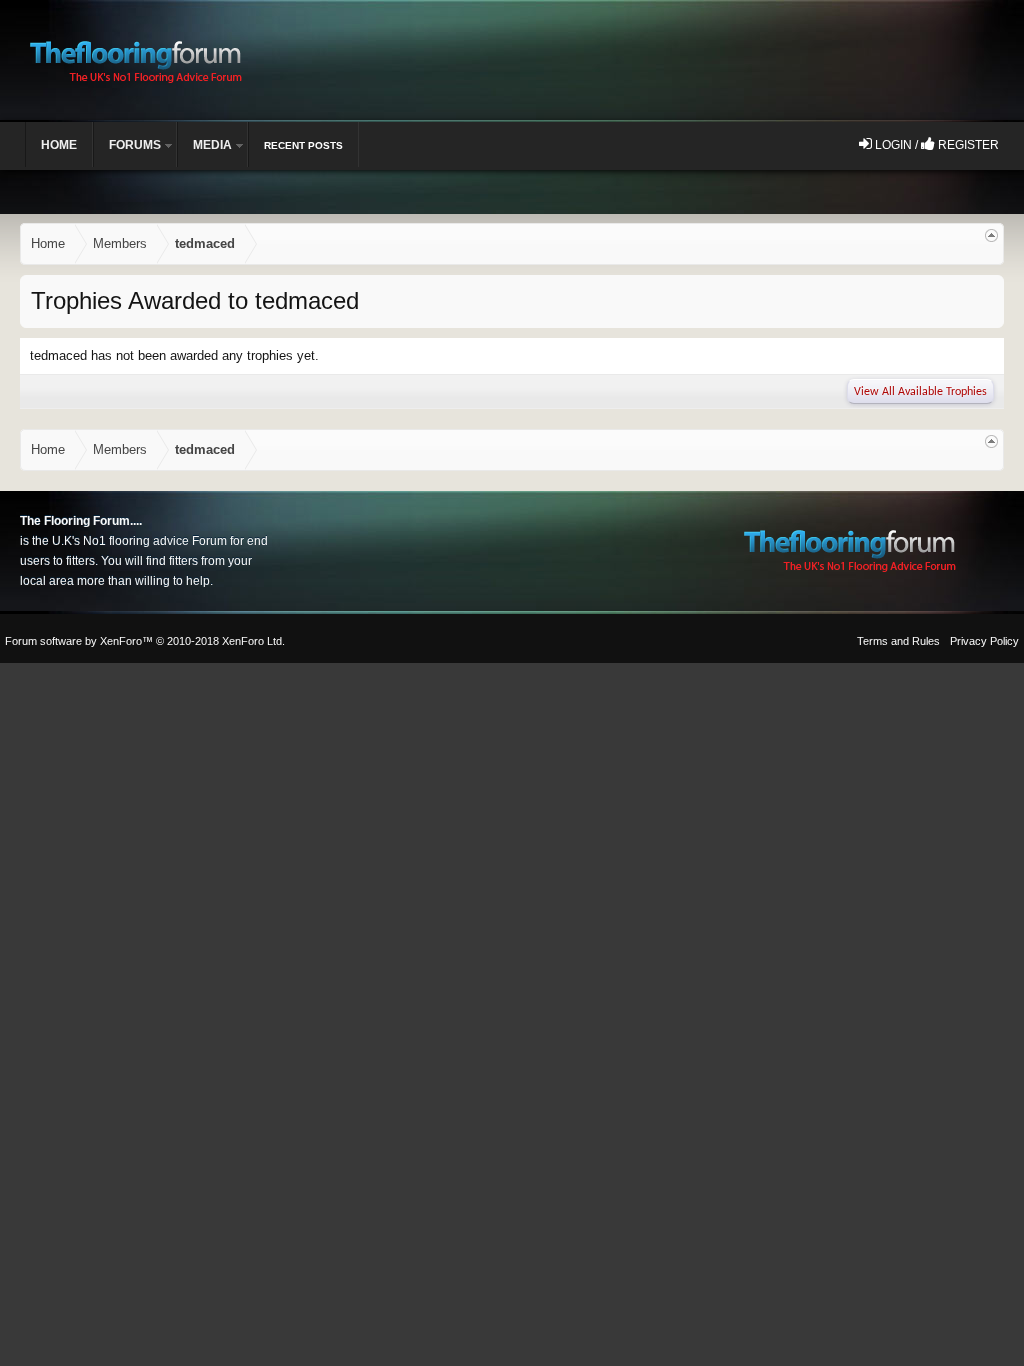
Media (212, 145)
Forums (135, 145)
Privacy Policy (984, 641)
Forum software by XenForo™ (145, 641)
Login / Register (935, 145)
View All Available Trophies (920, 392)
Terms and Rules (898, 641)
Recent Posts (303, 145)
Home (59, 145)
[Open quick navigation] (991, 235)
